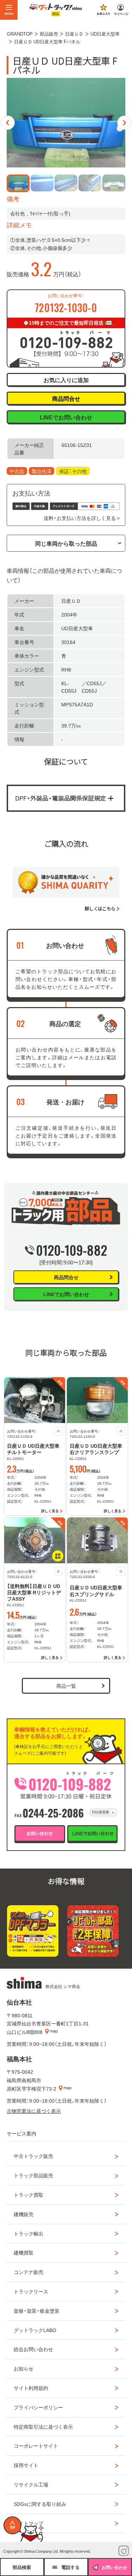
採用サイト (26, 2465)
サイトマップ (29, 2523)
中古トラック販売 (33, 2156)
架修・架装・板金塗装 (37, 2311)
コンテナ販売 (29, 2272)
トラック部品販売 (33, 2175)
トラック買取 (29, 2195)
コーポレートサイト (36, 2446)
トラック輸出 (29, 2233)
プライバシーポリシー (38, 2407)
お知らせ (24, 2368)
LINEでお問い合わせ (66, 417)
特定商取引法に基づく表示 (43, 2427)
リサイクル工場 (31, 2484)
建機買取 (24, 2252)
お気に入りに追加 (66, 380)
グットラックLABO (35, 2330)
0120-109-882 (72, 1250)
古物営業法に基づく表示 (34, 2111)
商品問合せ (66, 398)
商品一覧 (66, 1686)
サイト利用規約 (31, 2388)
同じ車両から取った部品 (66, 543)
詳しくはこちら (100, 909)
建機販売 (24, 2214)
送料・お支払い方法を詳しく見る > (82, 518)
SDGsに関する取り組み (40, 2504)
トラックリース (31, 2291)
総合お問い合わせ (33, 2349)
